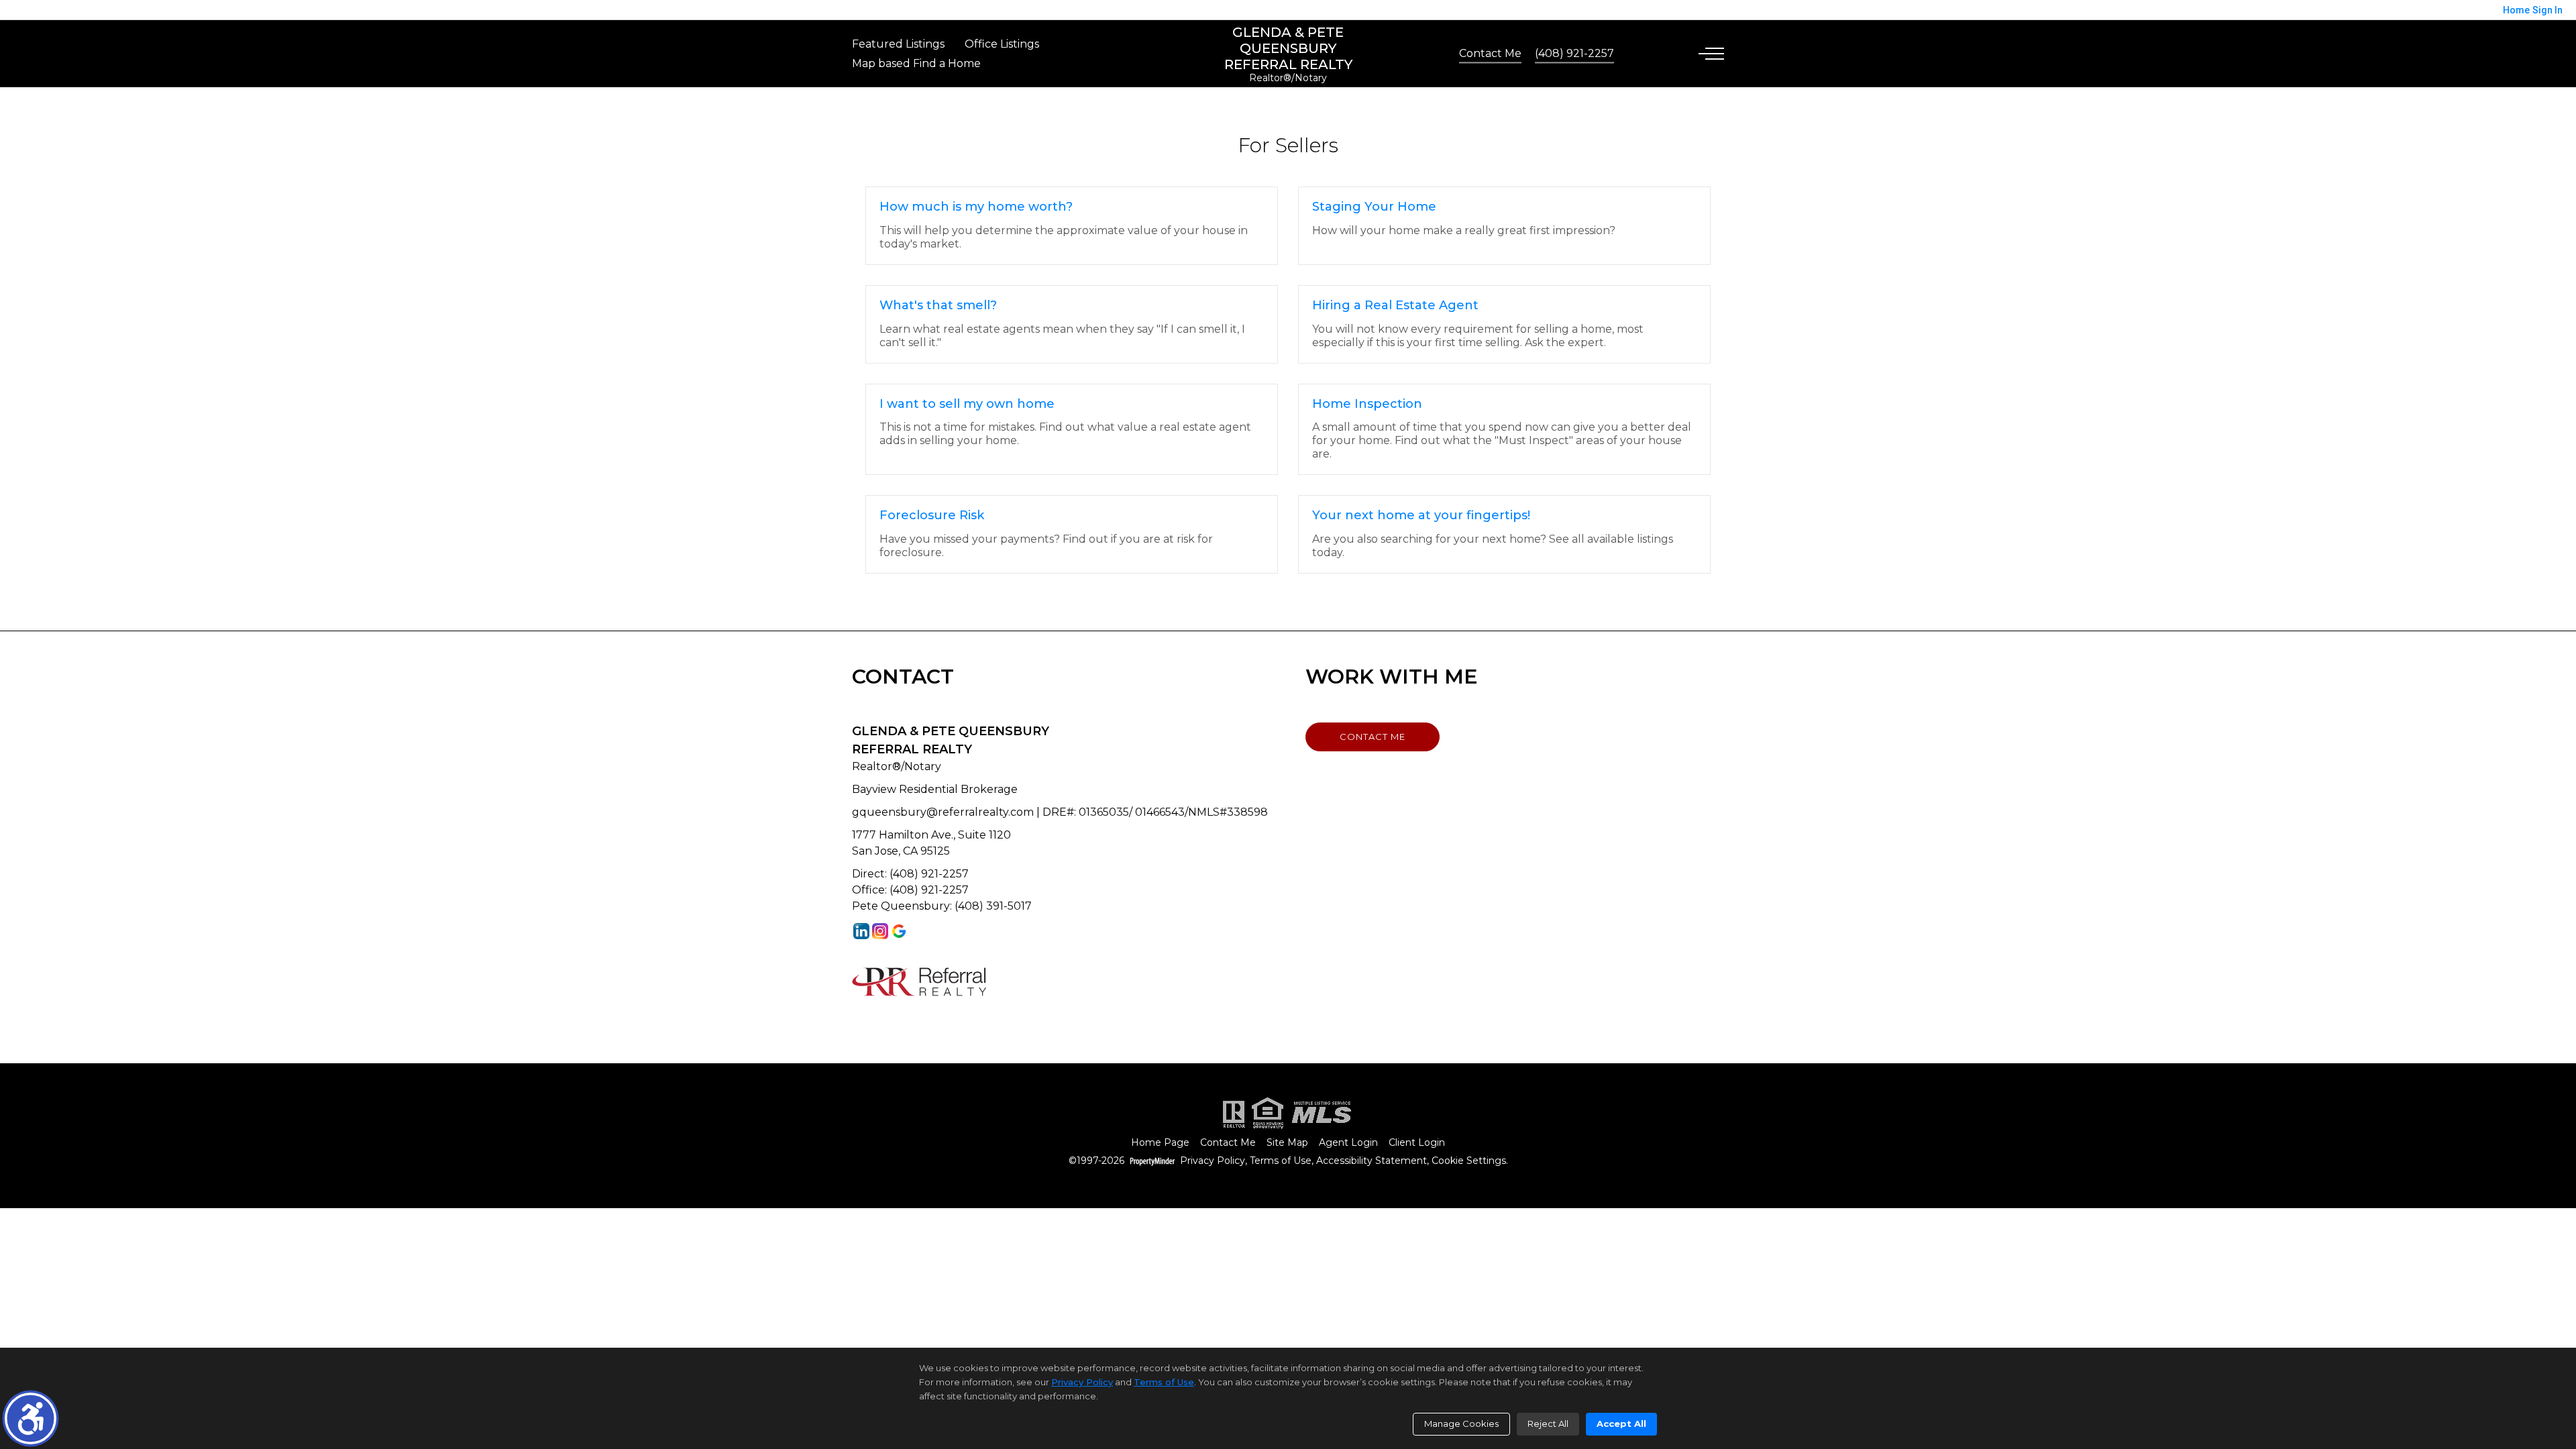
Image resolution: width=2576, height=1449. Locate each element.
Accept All (1621, 1424)
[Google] (899, 931)
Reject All (1548, 1424)
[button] (31, 1418)
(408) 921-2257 (1574, 53)
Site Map (1287, 1143)
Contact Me (1490, 53)
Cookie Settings (1469, 1161)
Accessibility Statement (1372, 1161)
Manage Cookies (1461, 1424)
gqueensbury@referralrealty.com (943, 812)
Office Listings (1002, 44)
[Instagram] (880, 931)
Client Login (1417, 1143)
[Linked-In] (861, 931)
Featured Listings (898, 44)
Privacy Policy (1213, 1161)
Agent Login (1348, 1143)
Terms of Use (1281, 1161)
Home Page (1160, 1143)
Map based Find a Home (916, 63)
